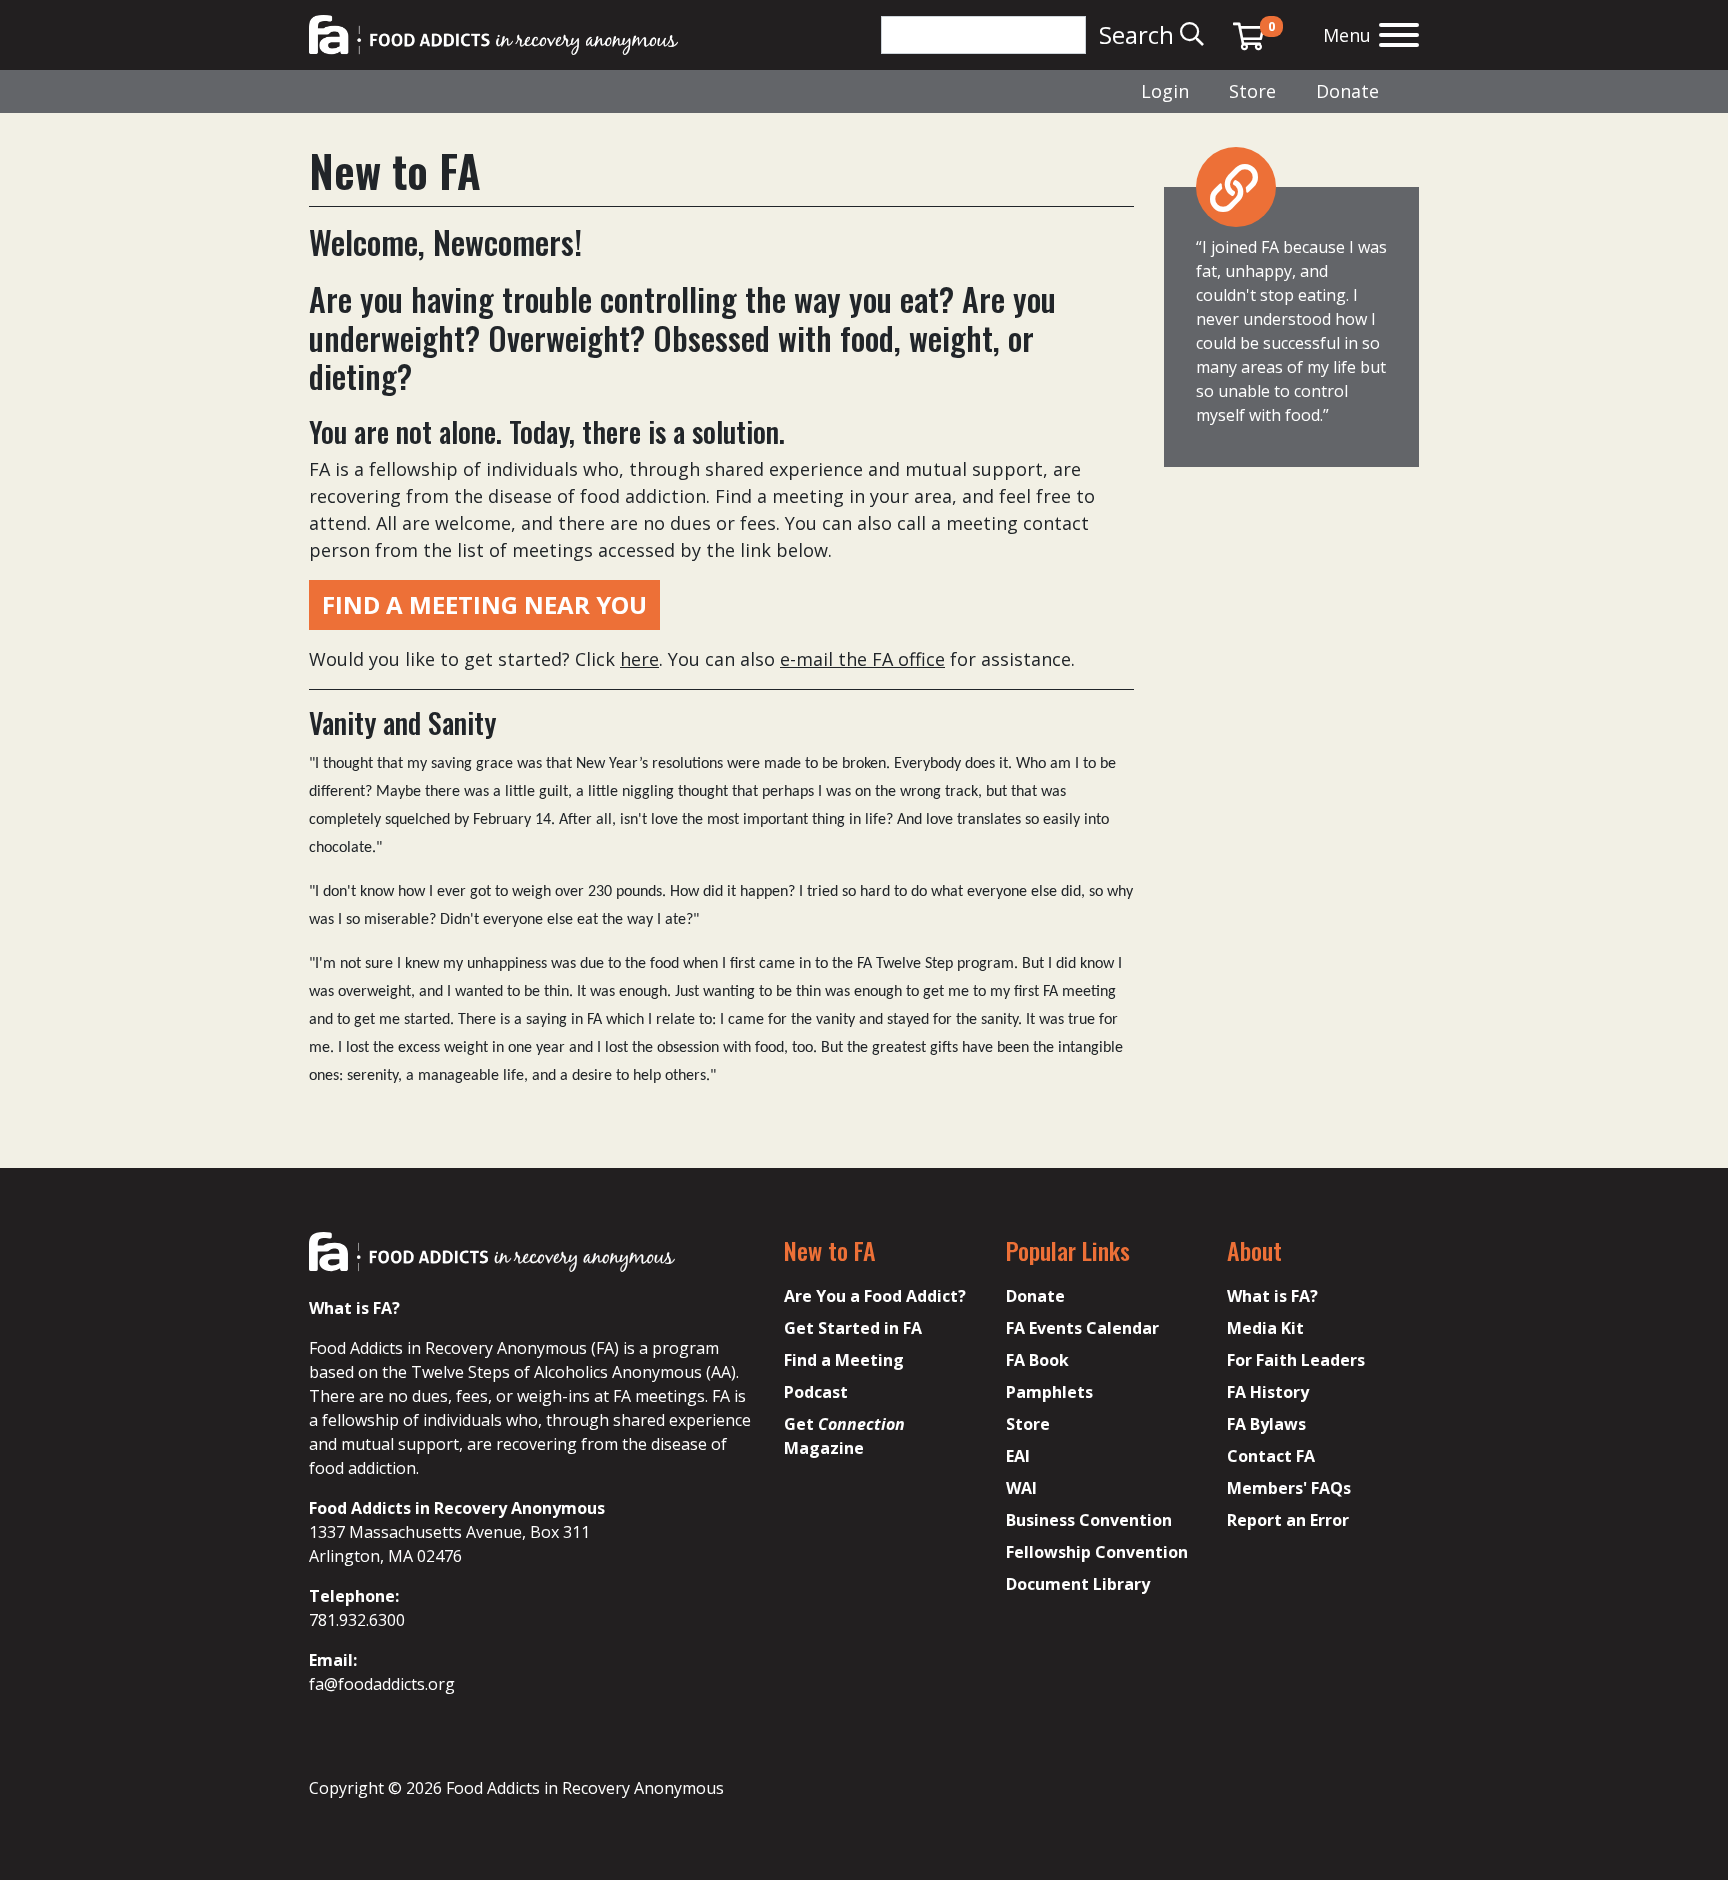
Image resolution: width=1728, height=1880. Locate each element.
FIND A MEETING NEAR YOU (484, 604)
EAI (1018, 1456)
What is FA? (1272, 1296)
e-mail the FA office (862, 659)
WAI (1021, 1488)
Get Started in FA (853, 1328)
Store (1252, 91)
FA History (1268, 1392)
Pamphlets (1049, 1392)
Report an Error (1288, 1520)
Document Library (1078, 1584)
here (639, 659)
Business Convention (1089, 1520)
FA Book (1037, 1360)
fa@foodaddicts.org (382, 1684)
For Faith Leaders (1296, 1360)
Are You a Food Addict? (875, 1296)
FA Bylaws (1266, 1424)
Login (1165, 91)
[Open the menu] (1399, 37)
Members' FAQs (1289, 1488)
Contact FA (1271, 1456)
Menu (1347, 35)
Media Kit (1265, 1328)
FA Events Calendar (1082, 1328)
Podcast (816, 1392)
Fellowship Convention (1097, 1552)
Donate (1347, 91)
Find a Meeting (844, 1360)
